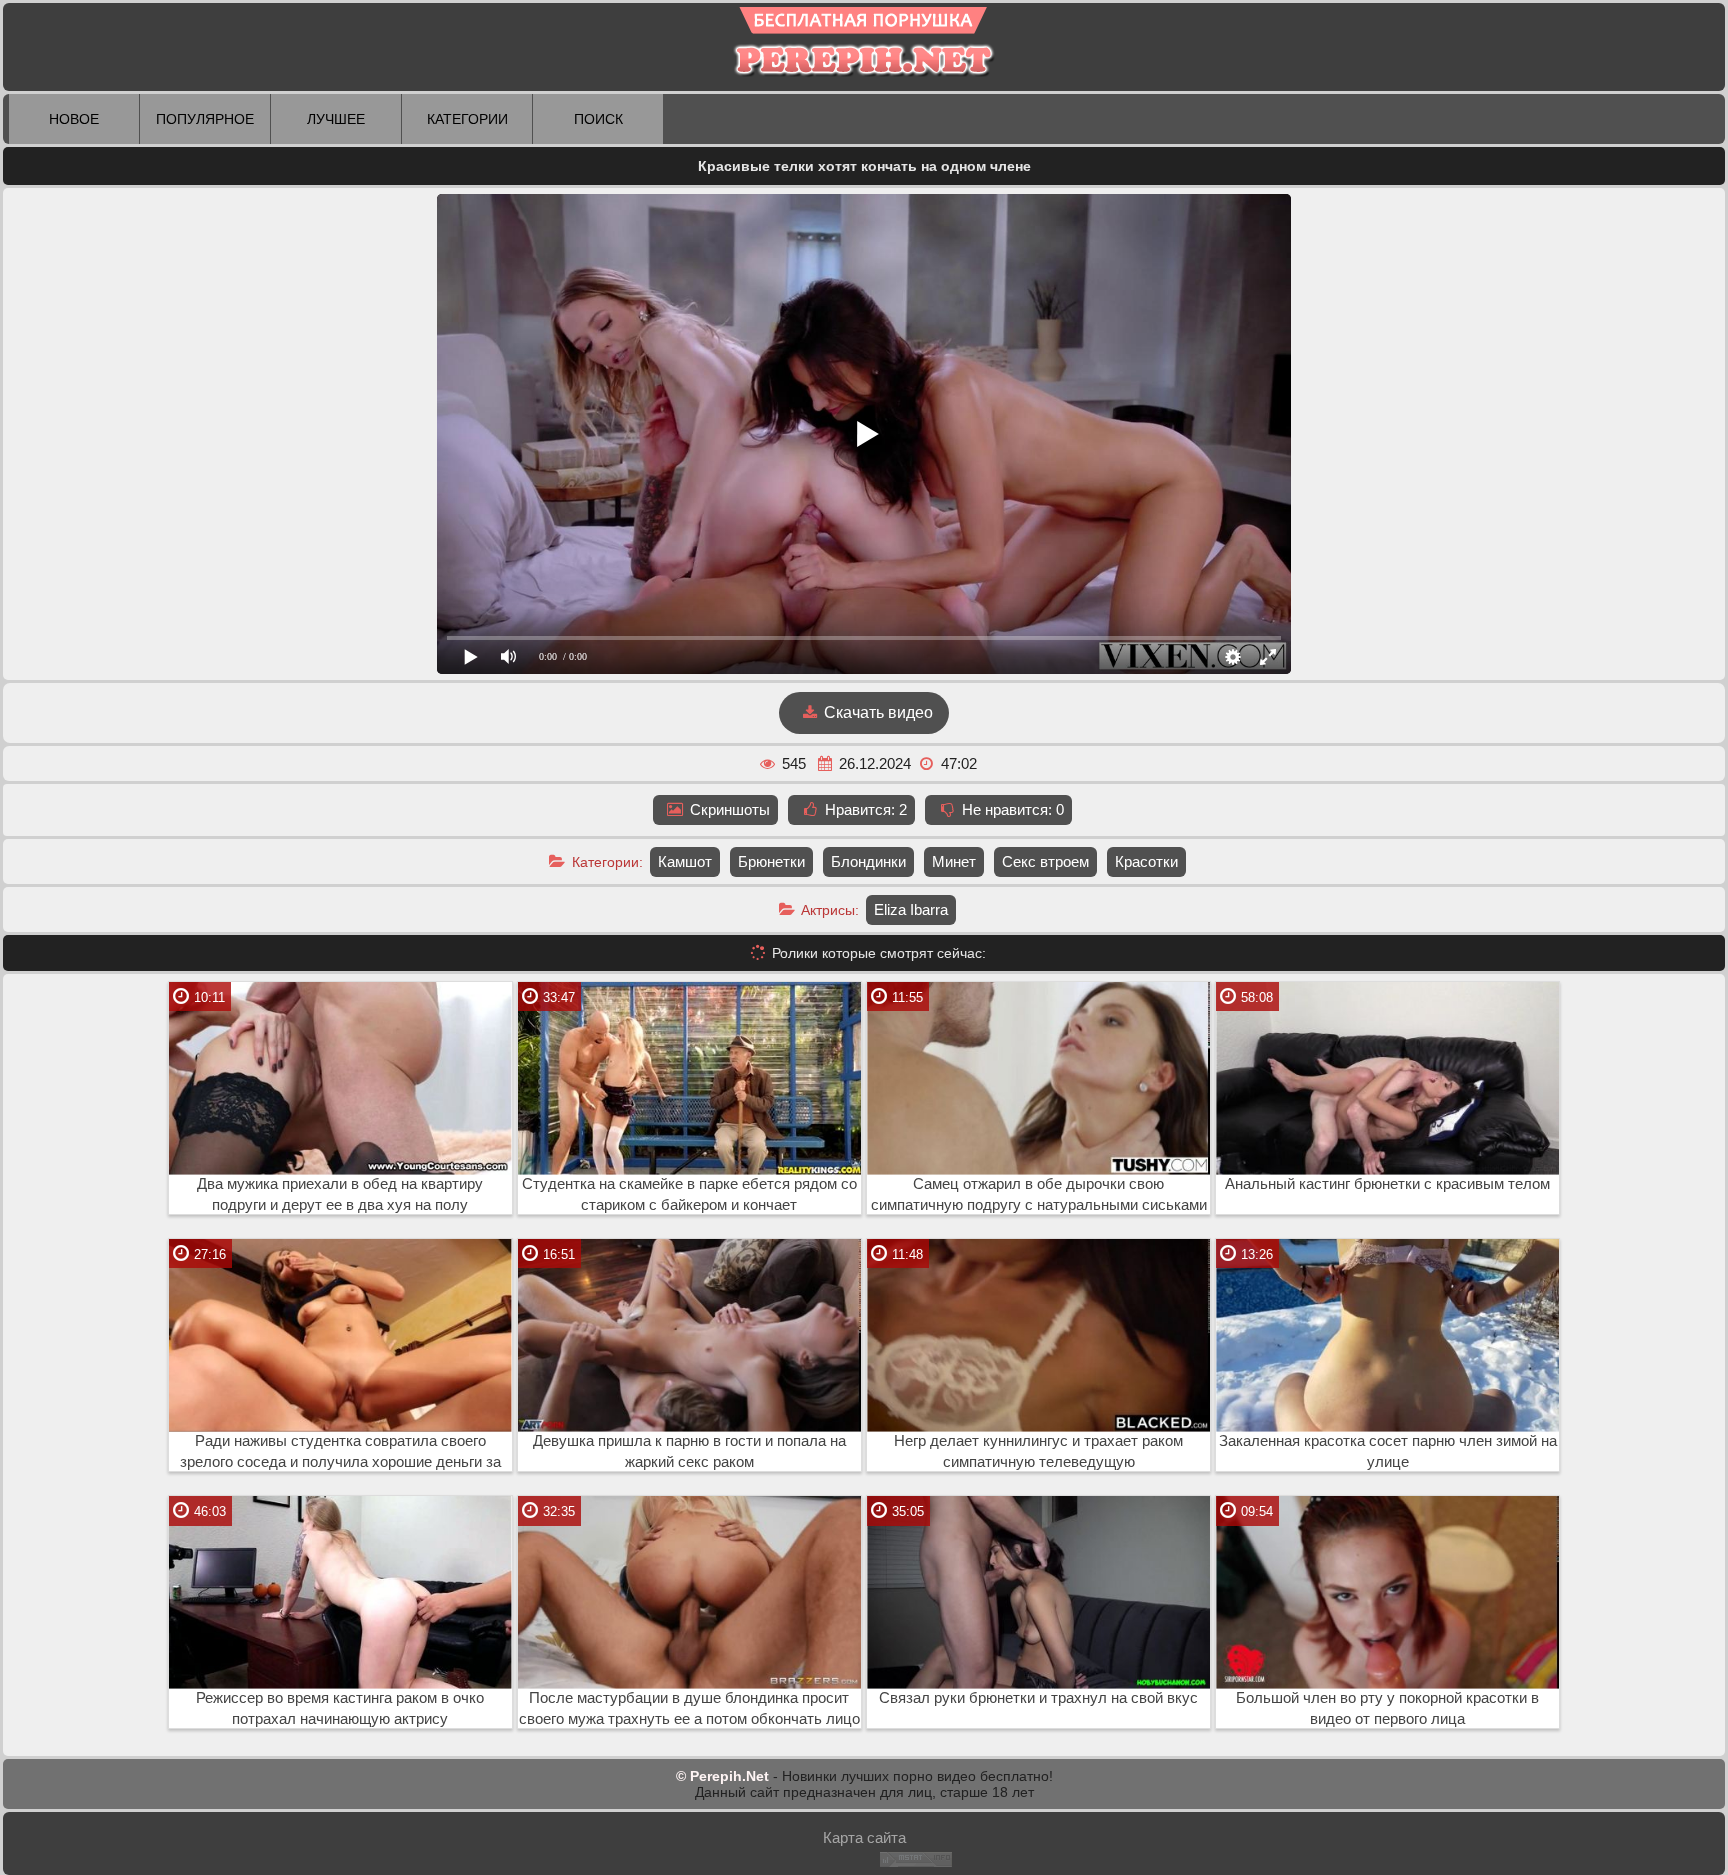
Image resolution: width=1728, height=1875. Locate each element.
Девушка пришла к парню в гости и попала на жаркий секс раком (689, 1451)
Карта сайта (864, 1837)
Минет (954, 861)
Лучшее (336, 119)
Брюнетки (771, 861)
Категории (467, 119)
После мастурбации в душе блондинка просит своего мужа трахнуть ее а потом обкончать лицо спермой (689, 1709)
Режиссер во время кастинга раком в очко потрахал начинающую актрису (340, 1708)
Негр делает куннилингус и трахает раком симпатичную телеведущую (1038, 1451)
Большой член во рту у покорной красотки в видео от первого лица (1387, 1708)
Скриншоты (728, 809)
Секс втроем (1045, 861)
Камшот (685, 861)
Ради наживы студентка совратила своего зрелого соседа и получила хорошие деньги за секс (340, 1452)
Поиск (598, 119)
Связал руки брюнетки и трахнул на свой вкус (1038, 1698)
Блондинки (868, 861)
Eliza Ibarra (911, 909)
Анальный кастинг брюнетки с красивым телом (1387, 1184)
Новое (74, 119)
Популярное (205, 119)
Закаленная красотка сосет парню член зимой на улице (1388, 1451)
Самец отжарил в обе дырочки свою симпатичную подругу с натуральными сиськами (1039, 1194)
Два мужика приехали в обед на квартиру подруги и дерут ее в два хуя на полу (340, 1194)
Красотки (1146, 861)
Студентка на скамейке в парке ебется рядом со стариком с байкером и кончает (689, 1194)
